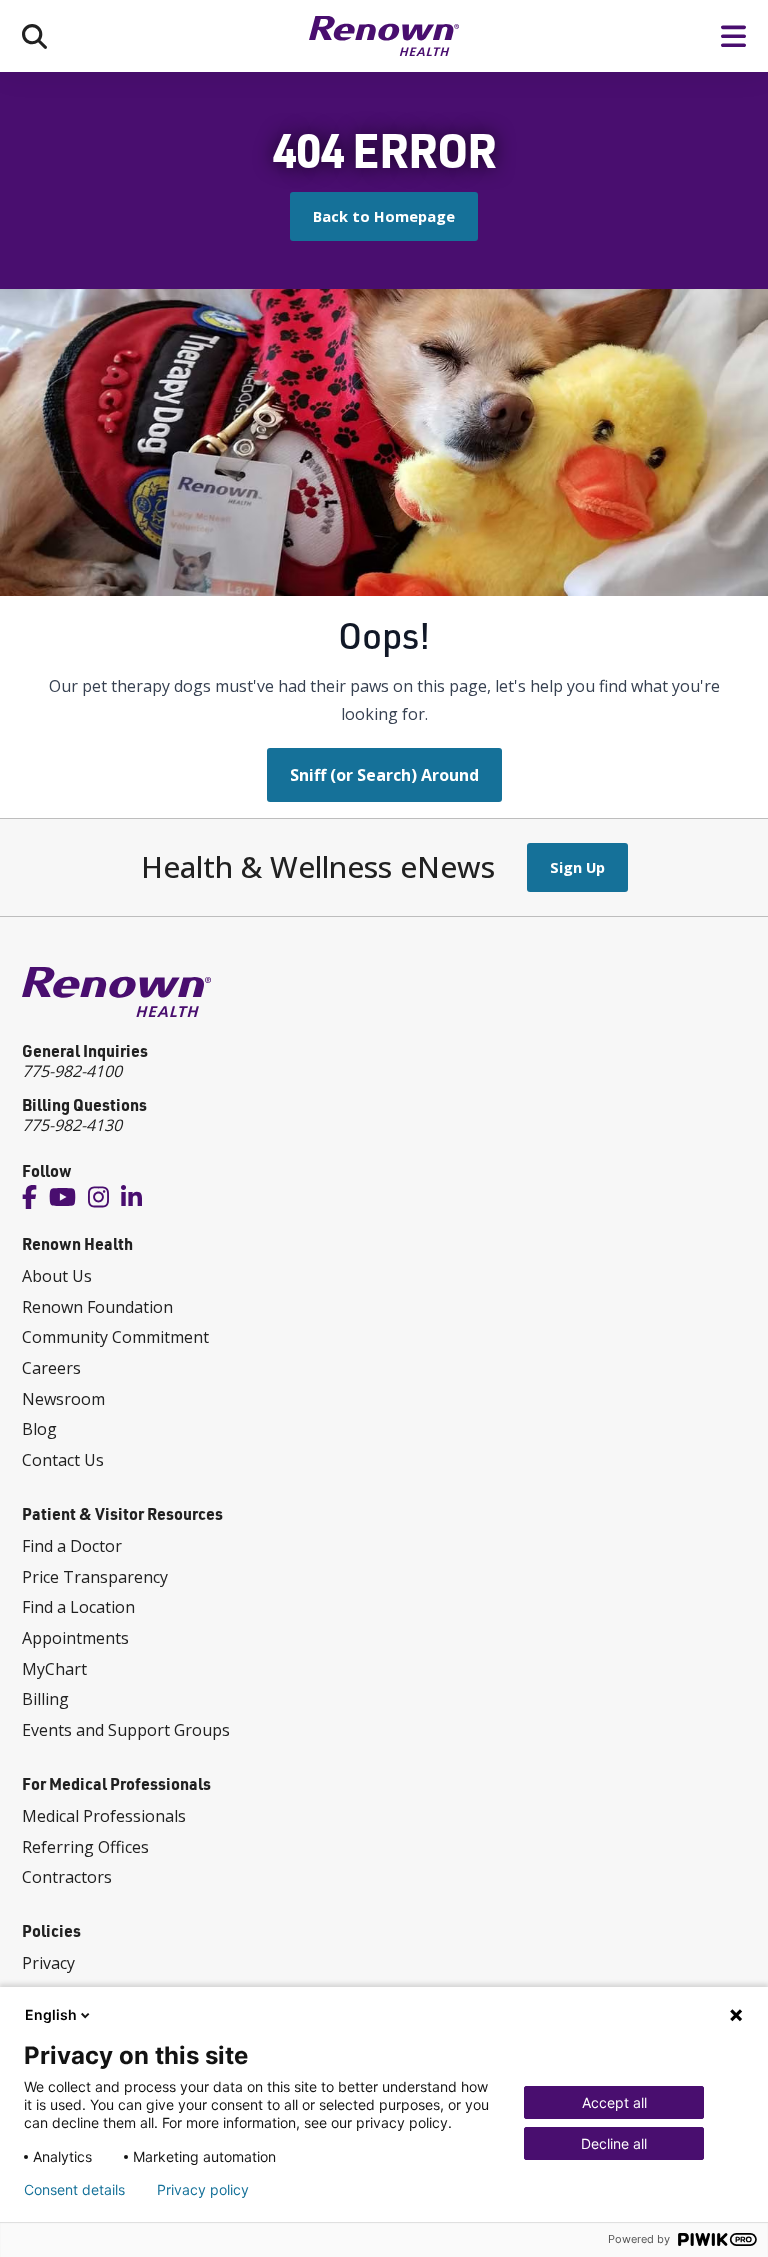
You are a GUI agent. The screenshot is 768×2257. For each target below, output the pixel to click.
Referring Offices (85, 1847)
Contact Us (63, 1460)
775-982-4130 (72, 1125)
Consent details (74, 2190)
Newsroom (63, 1399)
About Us (57, 1276)
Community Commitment (115, 1337)
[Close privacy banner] (736, 2015)
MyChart (54, 1669)
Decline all (614, 2143)
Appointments (75, 1638)
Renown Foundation (97, 1307)
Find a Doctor (72, 1546)
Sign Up (577, 867)
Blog (39, 1429)
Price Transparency (95, 1577)
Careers (51, 1368)
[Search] (34, 36)
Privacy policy (203, 2190)
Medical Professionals (104, 1816)
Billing (45, 1699)
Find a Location (78, 1607)
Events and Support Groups (126, 1730)
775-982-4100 (72, 1071)
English (51, 2014)
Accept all (614, 2102)
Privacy (48, 1963)
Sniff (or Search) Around (384, 775)
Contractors (67, 1877)
